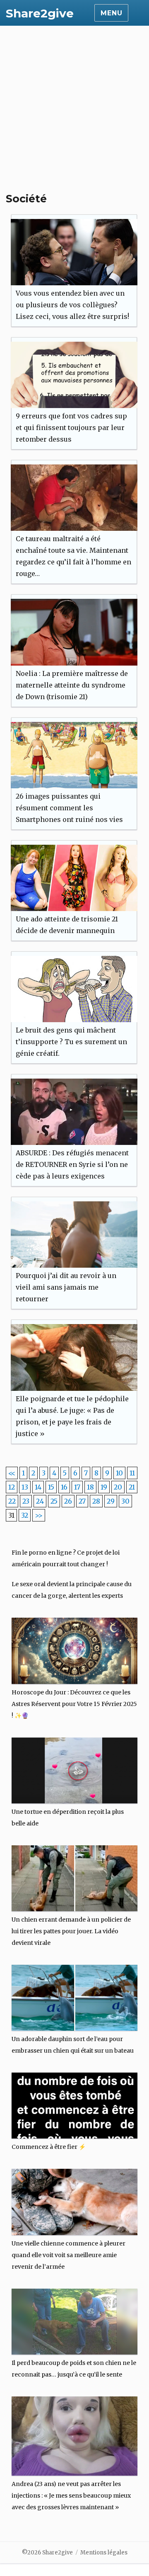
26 (68, 1501)
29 (111, 1501)
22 (12, 1501)
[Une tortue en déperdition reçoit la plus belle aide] (75, 1767)
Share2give (40, 13)
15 (51, 1487)
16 (64, 1487)
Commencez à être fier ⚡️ (49, 2147)
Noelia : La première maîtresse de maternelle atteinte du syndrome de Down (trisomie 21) (72, 685)
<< (12, 1473)
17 (77, 1487)
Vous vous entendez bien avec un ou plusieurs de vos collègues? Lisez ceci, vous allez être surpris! (72, 305)
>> (39, 1515)
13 (25, 1487)
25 (54, 1501)
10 (119, 1473)
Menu (111, 13)
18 (90, 1487)
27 (82, 1501)
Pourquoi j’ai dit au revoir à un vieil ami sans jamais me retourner (66, 1287)
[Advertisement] (74, 104)
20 (118, 1487)
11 (132, 1473)
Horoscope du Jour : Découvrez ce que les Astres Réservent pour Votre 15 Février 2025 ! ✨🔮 (74, 1704)
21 (132, 1487)
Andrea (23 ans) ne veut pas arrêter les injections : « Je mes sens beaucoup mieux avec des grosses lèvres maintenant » (71, 2496)
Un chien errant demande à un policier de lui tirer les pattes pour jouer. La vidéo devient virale (71, 1931)
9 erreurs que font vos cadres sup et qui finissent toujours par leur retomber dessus (71, 428)
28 (96, 1501)
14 (38, 1487)
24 (40, 1501)
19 (104, 1487)
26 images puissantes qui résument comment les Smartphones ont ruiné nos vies (69, 808)
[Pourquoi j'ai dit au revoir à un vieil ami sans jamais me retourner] (74, 1235)
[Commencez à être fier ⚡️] (75, 2102)
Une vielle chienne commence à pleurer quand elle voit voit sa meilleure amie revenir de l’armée (68, 2255)
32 (25, 1515)
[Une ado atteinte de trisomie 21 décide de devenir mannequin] (74, 878)
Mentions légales (104, 2553)
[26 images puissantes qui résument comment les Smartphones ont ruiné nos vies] (74, 755)
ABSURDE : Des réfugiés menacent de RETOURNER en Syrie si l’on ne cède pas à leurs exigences (72, 1164)
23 (26, 1501)
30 (125, 1501)
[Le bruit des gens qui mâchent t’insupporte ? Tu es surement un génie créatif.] (74, 989)
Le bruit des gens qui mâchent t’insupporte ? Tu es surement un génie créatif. (71, 1042)
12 (12, 1487)
